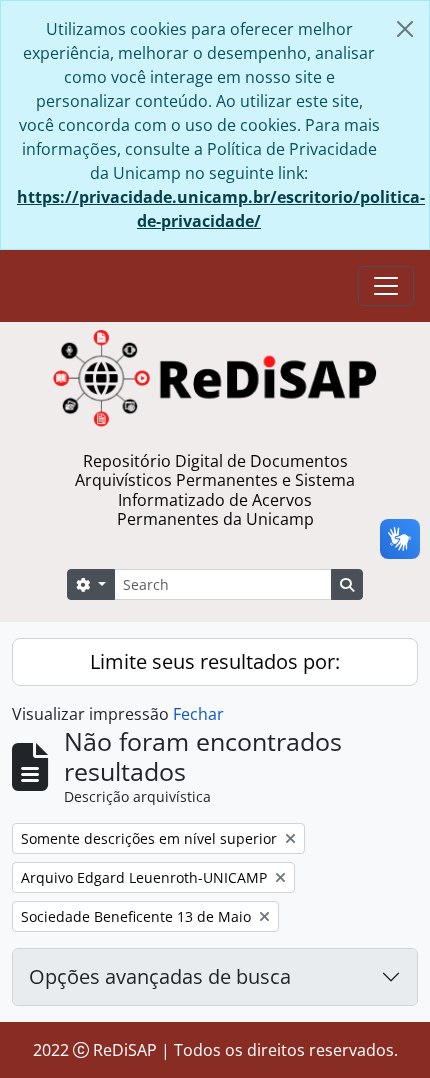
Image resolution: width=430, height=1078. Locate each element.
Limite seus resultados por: (215, 661)
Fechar (198, 714)
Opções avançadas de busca (160, 976)
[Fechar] (405, 29)
